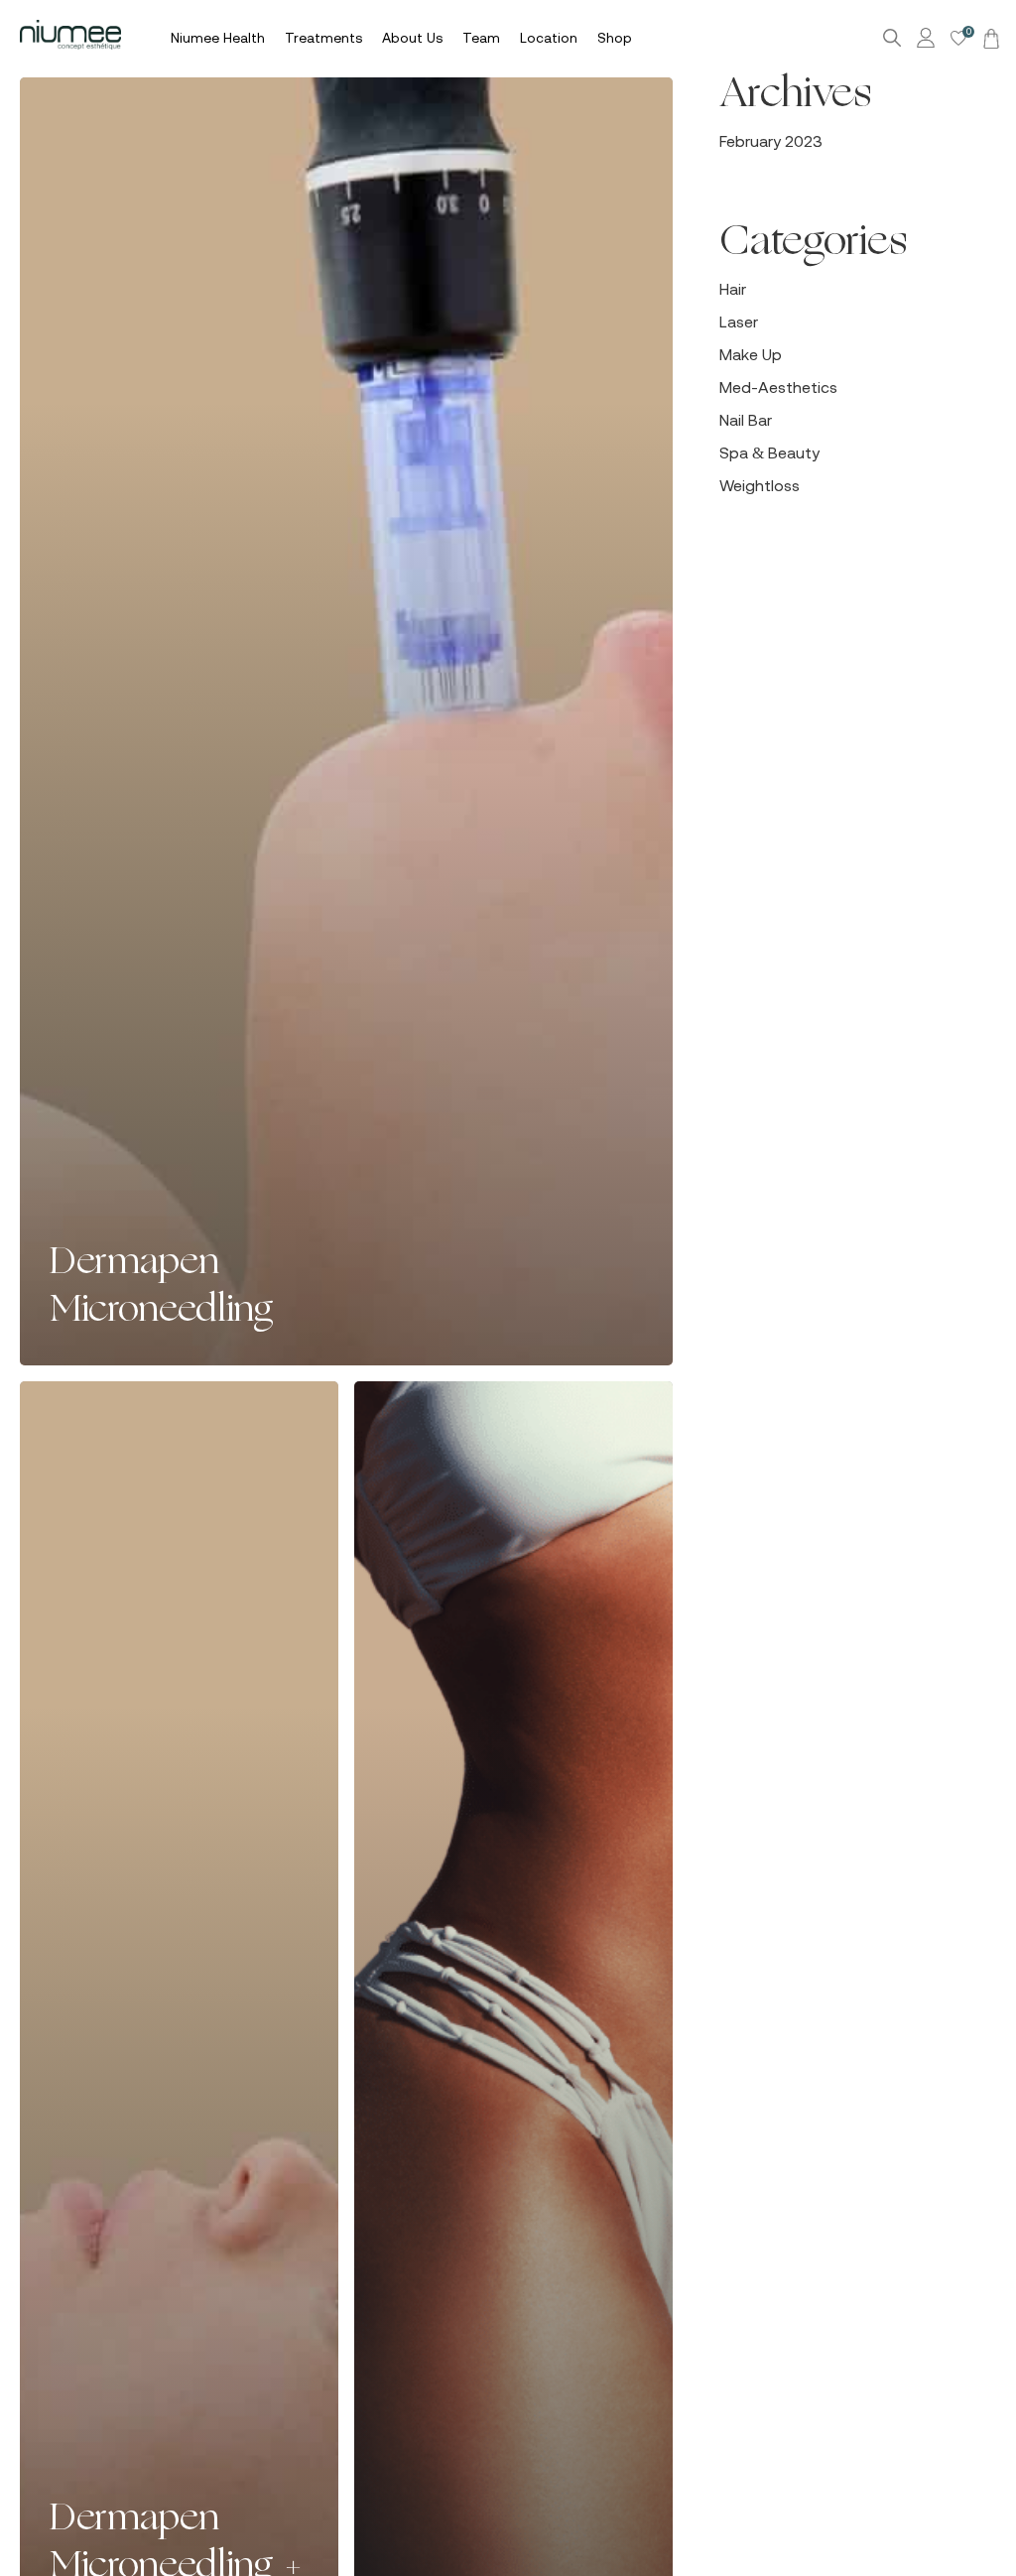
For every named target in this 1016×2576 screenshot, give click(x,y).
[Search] (892, 38)
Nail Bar (746, 420)
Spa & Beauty (769, 452)
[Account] (929, 38)
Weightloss (760, 485)
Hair (733, 289)
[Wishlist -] (958, 38)
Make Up (751, 354)
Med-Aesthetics (778, 387)
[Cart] (988, 38)
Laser (739, 322)
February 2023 (771, 141)
